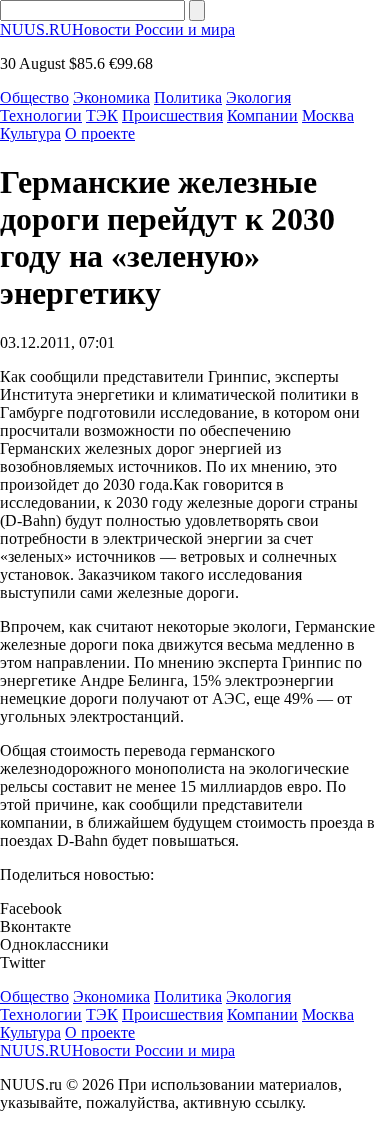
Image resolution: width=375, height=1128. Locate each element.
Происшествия (172, 115)
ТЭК (102, 115)
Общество (34, 97)
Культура (30, 133)
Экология (258, 97)
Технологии (41, 115)
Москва (328, 115)
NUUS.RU (117, 29)
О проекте (100, 133)
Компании (262, 115)
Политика (188, 97)
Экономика (111, 97)
